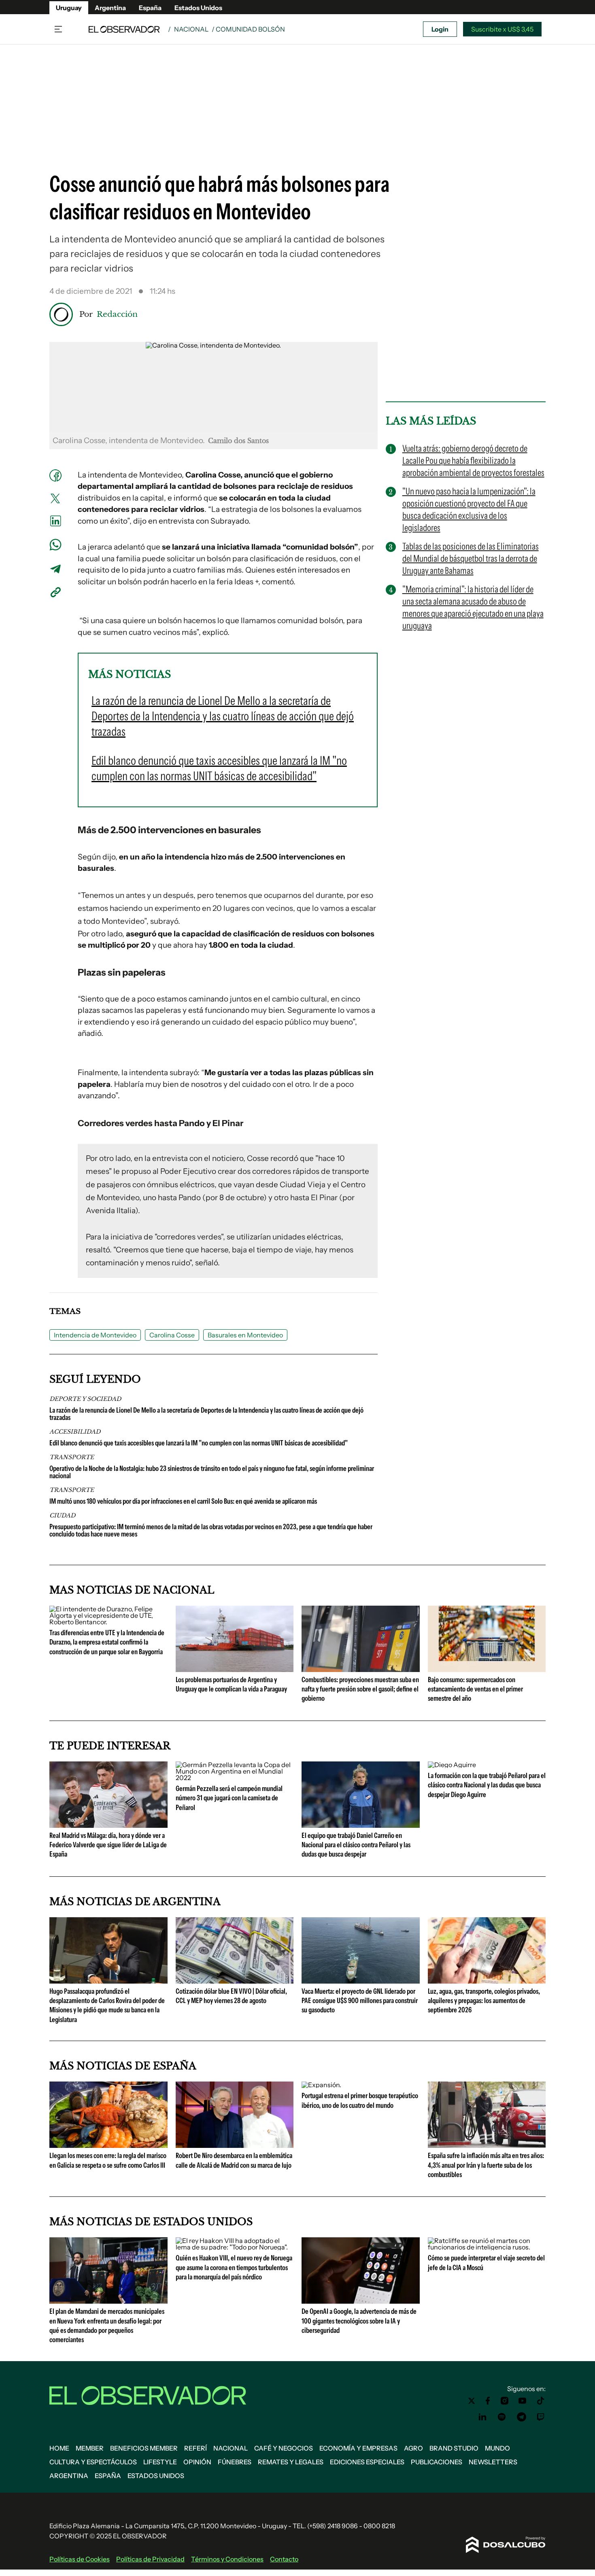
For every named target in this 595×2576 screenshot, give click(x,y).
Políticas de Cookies (80, 2559)
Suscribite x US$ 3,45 (502, 29)
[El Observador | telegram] (521, 2417)
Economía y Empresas (358, 2448)
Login (440, 29)
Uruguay (69, 8)
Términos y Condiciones (227, 2559)
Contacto (284, 2559)
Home (59, 2448)
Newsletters (493, 2462)
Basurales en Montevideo (245, 1335)
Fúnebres (235, 2462)
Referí (195, 2448)
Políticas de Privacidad (150, 2559)
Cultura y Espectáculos (93, 2462)
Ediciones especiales (367, 2462)
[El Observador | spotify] (502, 2417)
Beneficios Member (144, 2448)
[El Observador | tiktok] (541, 2401)
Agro (413, 2448)
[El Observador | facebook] (488, 2401)
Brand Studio (454, 2448)
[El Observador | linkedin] (482, 2417)
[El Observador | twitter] (472, 2401)
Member (90, 2448)
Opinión (197, 2462)
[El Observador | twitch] (541, 2417)
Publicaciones (437, 2462)
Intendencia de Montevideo (95, 1335)
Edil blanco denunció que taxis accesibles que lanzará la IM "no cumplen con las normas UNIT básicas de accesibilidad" (199, 1443)
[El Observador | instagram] (505, 2401)
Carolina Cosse (172, 1335)
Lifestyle (160, 2462)
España (150, 8)
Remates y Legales (291, 2462)
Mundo (497, 2448)
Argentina (110, 8)
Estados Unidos (198, 8)
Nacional (191, 29)
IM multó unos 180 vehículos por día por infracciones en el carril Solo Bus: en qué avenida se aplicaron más (183, 1501)
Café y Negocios (284, 2448)
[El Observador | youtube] (522, 2401)
